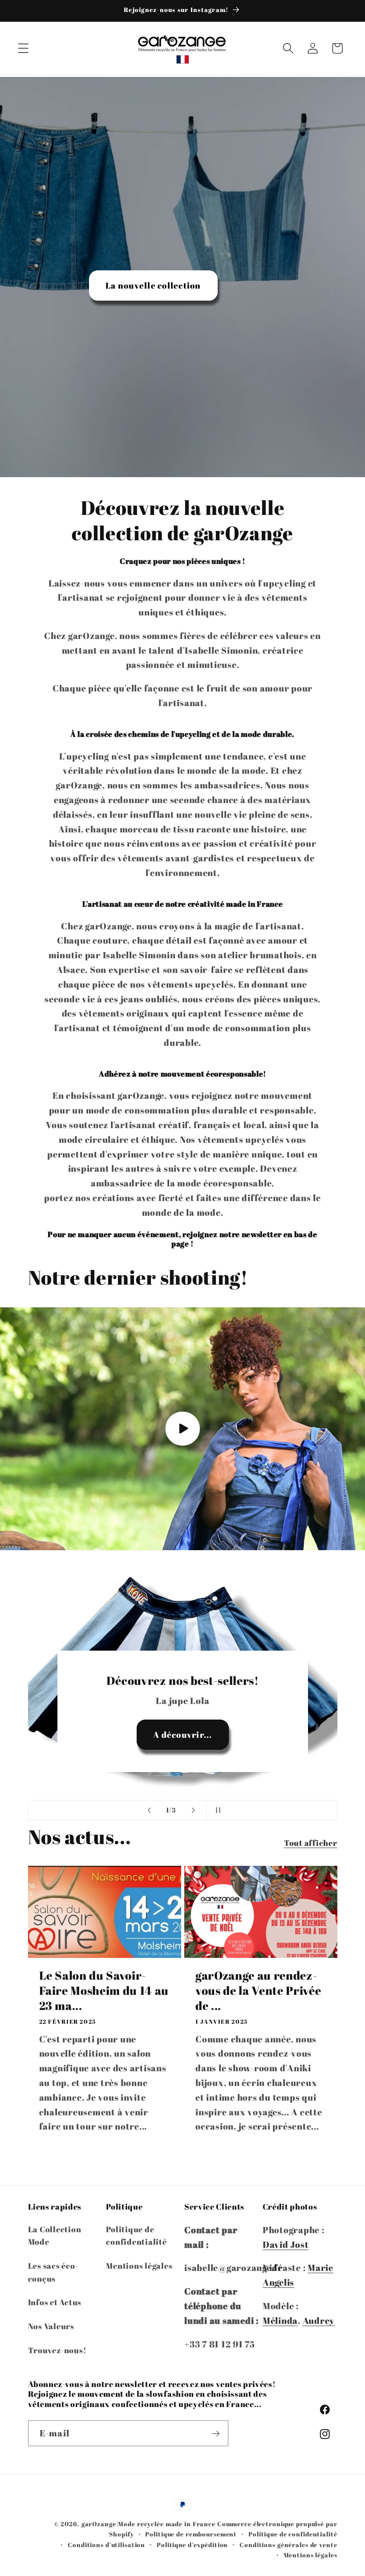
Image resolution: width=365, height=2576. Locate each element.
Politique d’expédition (192, 2545)
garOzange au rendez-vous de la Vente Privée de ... (258, 1991)
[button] (23, 48)
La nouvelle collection (153, 285)
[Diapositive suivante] (193, 1810)
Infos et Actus (55, 2302)
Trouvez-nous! (57, 2350)
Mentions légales (139, 2266)
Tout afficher (311, 1843)
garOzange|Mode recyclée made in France (148, 2524)
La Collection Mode (55, 2236)
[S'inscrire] (216, 2433)
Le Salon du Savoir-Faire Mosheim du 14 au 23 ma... (104, 1991)
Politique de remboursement (191, 2534)
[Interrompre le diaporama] (216, 1810)
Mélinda (280, 2321)
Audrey (319, 2321)
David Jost (286, 2244)
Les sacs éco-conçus (53, 2272)
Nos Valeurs (51, 2326)
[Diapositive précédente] (149, 1810)
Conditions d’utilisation (106, 2545)
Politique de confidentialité (136, 2236)
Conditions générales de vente (288, 2545)
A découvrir (183, 1734)
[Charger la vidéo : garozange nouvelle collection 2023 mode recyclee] (182, 1429)
